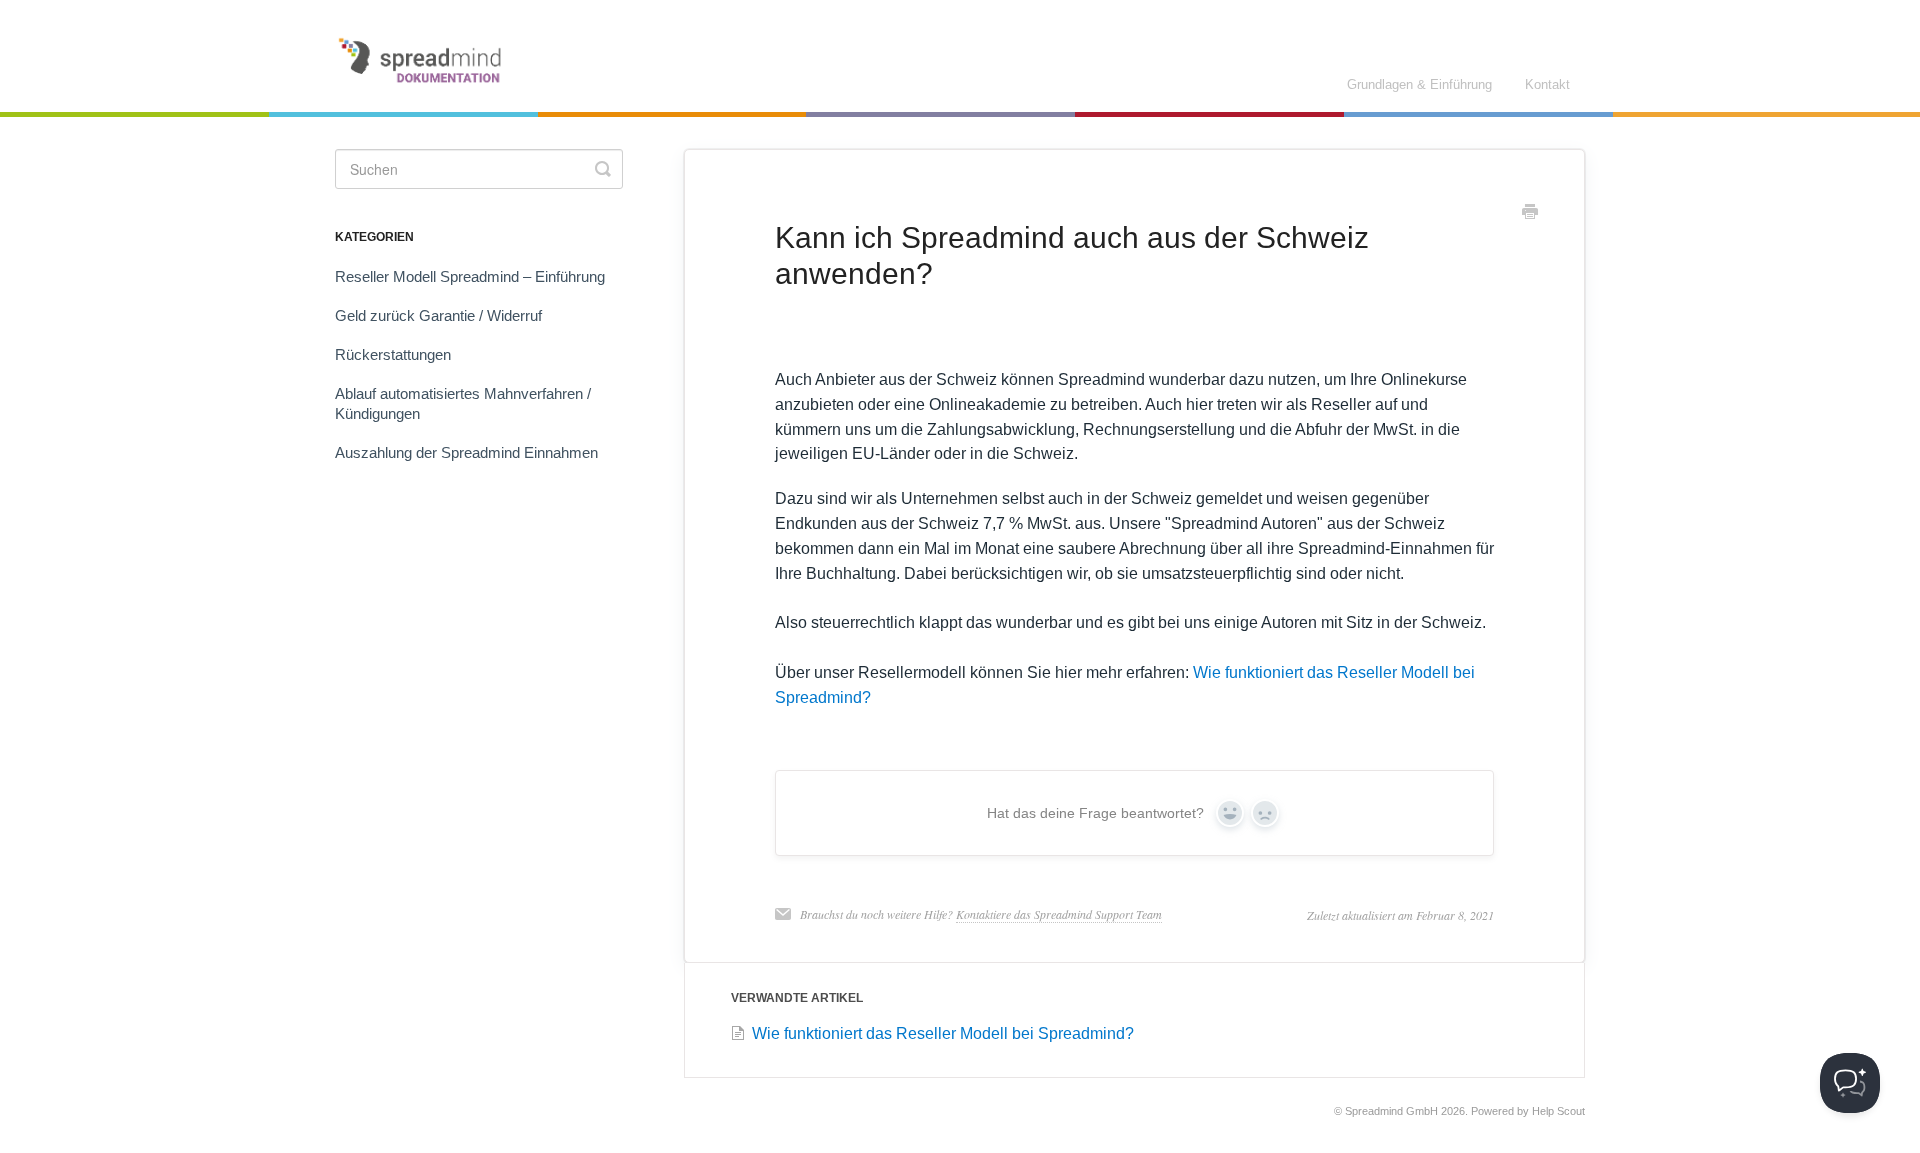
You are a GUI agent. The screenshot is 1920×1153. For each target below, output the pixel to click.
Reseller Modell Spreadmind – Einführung (470, 276)
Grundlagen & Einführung (1419, 84)
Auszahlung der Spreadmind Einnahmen (466, 452)
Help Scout (1558, 1111)
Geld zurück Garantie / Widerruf (438, 315)
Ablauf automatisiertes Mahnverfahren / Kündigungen (463, 403)
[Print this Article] (1530, 214)
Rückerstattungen (393, 354)
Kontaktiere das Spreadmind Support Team (1059, 914)
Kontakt (1547, 84)
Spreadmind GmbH (1391, 1111)
